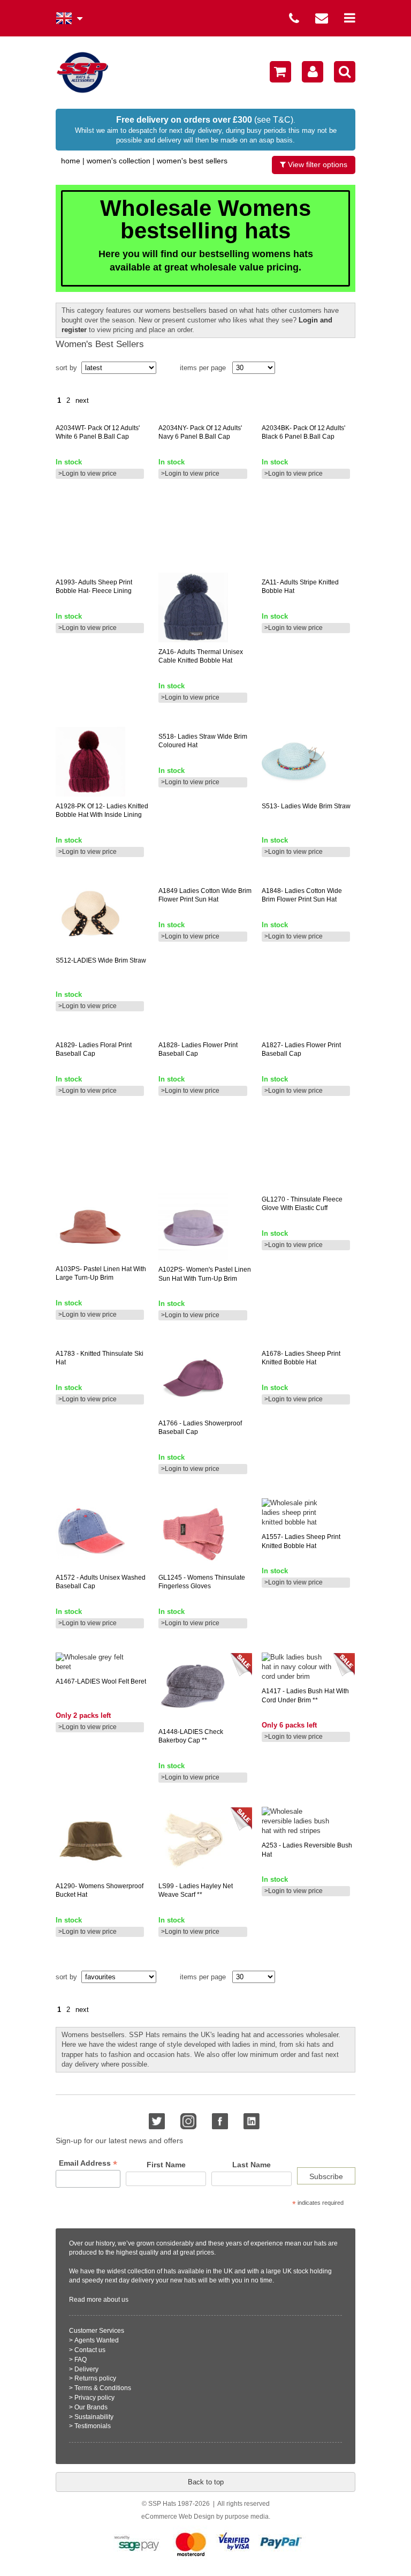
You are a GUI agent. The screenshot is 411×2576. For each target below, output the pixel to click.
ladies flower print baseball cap (198, 1050)
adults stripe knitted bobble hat (300, 587)
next (82, 400)
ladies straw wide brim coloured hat (203, 741)
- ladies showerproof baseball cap (200, 1428)
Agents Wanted (97, 2340)
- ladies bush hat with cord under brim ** (305, 1696)
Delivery (86, 2369)
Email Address (88, 2163)
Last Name (252, 2165)
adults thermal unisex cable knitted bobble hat (201, 656)
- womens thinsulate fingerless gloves (202, 1582)
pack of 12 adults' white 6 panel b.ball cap (98, 433)
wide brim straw (101, 960)
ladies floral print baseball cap (94, 1050)
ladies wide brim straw (306, 806)
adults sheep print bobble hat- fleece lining (94, 587)
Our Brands (91, 2407)
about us (116, 2300)
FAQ (81, 2360)
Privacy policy (94, 2398)
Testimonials (93, 2426)
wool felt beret (101, 1681)
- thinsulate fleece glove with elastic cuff (302, 1204)
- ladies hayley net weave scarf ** (196, 1891)
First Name (166, 2165)
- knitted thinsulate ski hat (100, 1358)
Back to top (206, 2482)
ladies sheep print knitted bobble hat (301, 1358)
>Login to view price (87, 474)
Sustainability (94, 2417)
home (71, 161)
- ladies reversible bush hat (307, 1850)
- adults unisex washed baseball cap (101, 1582)
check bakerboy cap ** (191, 1736)
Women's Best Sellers (192, 161)
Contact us (90, 2350)
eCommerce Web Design (178, 2517)
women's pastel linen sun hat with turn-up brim (205, 1274)
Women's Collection (119, 161)
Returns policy (95, 2378)
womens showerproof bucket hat (100, 1891)
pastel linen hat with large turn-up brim (101, 1274)
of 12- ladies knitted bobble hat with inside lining (102, 811)
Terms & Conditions (103, 2388)
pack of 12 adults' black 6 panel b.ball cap (303, 433)
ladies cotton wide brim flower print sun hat (205, 895)
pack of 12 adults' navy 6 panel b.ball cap (200, 433)
